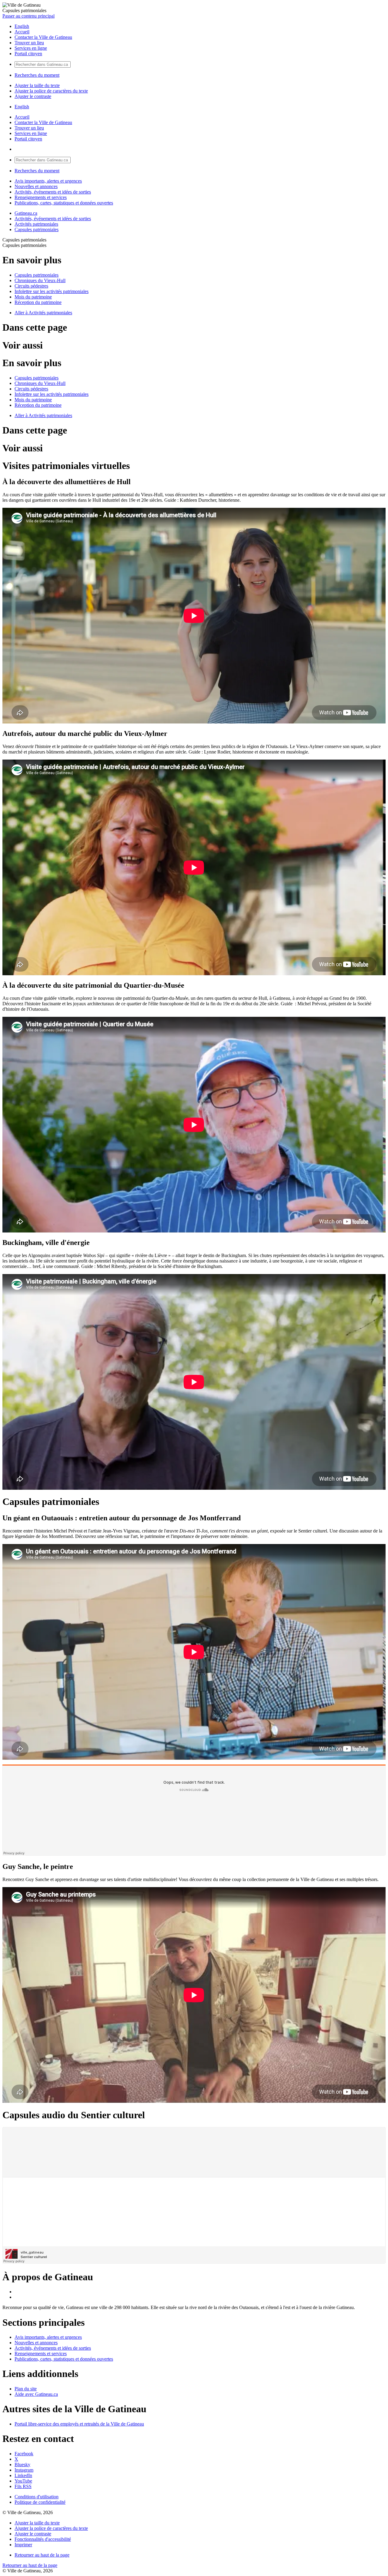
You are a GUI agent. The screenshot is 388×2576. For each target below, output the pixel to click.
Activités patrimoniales (36, 224)
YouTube (23, 2481)
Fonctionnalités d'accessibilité (43, 2539)
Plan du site (26, 2389)
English (22, 26)
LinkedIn (23, 2475)
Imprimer (23, 2545)
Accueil (22, 32)
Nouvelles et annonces (36, 186)
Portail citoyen (28, 54)
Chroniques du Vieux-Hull (40, 280)
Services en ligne (31, 48)
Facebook (24, 2454)
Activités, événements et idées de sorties (53, 192)
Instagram (24, 2470)
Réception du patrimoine (38, 302)
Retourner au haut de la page (42, 2555)
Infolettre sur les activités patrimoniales (52, 291)
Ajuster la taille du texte (37, 85)
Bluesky (22, 2465)
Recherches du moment (37, 75)
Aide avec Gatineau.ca (36, 2394)
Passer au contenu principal (28, 16)
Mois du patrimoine (33, 297)
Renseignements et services (41, 197)
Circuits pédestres (31, 286)
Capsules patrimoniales (37, 229)
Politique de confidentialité (40, 2502)
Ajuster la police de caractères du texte (51, 91)
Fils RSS (23, 2486)
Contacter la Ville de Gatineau (43, 37)
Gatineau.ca (26, 213)
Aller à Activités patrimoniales (43, 313)
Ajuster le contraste (33, 96)
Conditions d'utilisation (37, 2497)
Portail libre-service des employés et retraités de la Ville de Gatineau (79, 2424)
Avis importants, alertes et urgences (48, 181)
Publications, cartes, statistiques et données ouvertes (64, 203)
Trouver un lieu (29, 43)
